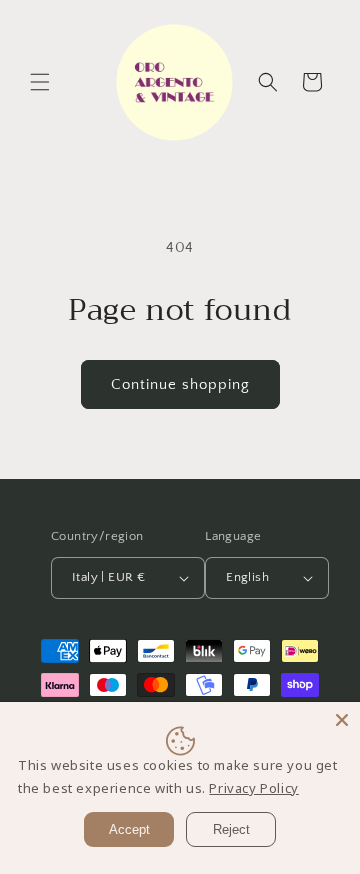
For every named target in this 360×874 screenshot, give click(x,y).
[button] (40, 82)
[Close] (342, 720)
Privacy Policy (253, 788)
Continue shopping (180, 384)
